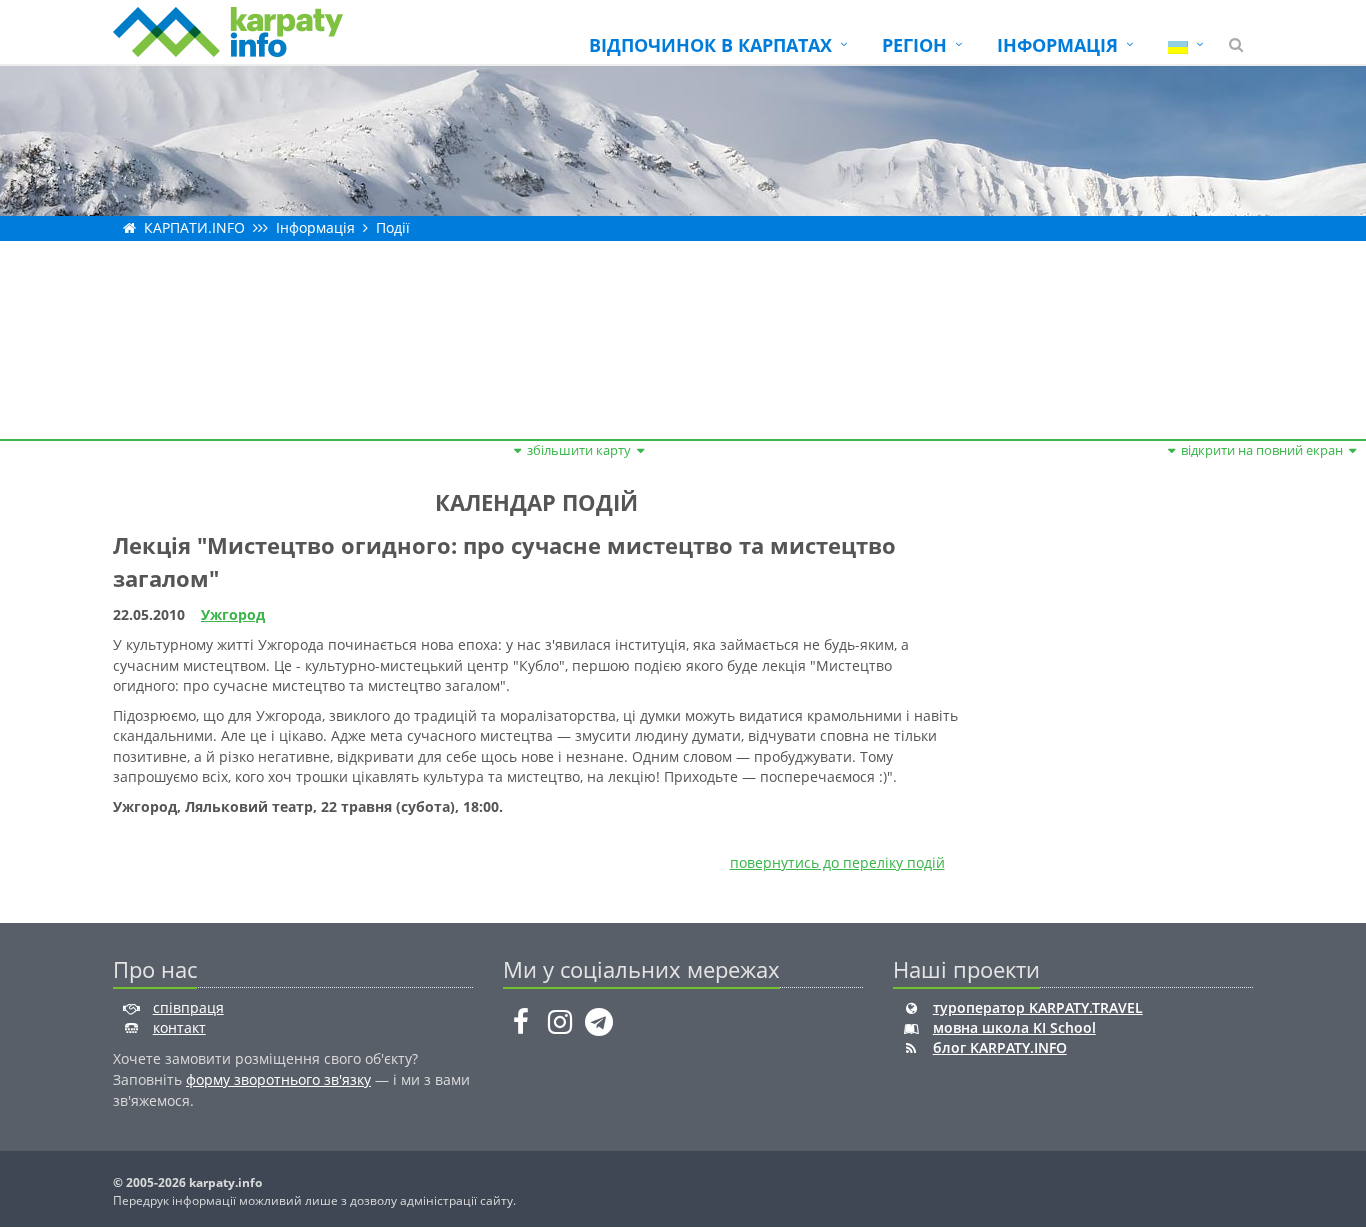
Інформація (315, 227)
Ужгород (233, 614)
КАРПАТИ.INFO (194, 227)
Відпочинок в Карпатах (710, 45)
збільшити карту (579, 450)
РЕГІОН (914, 45)
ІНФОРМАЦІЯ (1057, 45)
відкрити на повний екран (1262, 450)
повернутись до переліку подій (837, 862)
